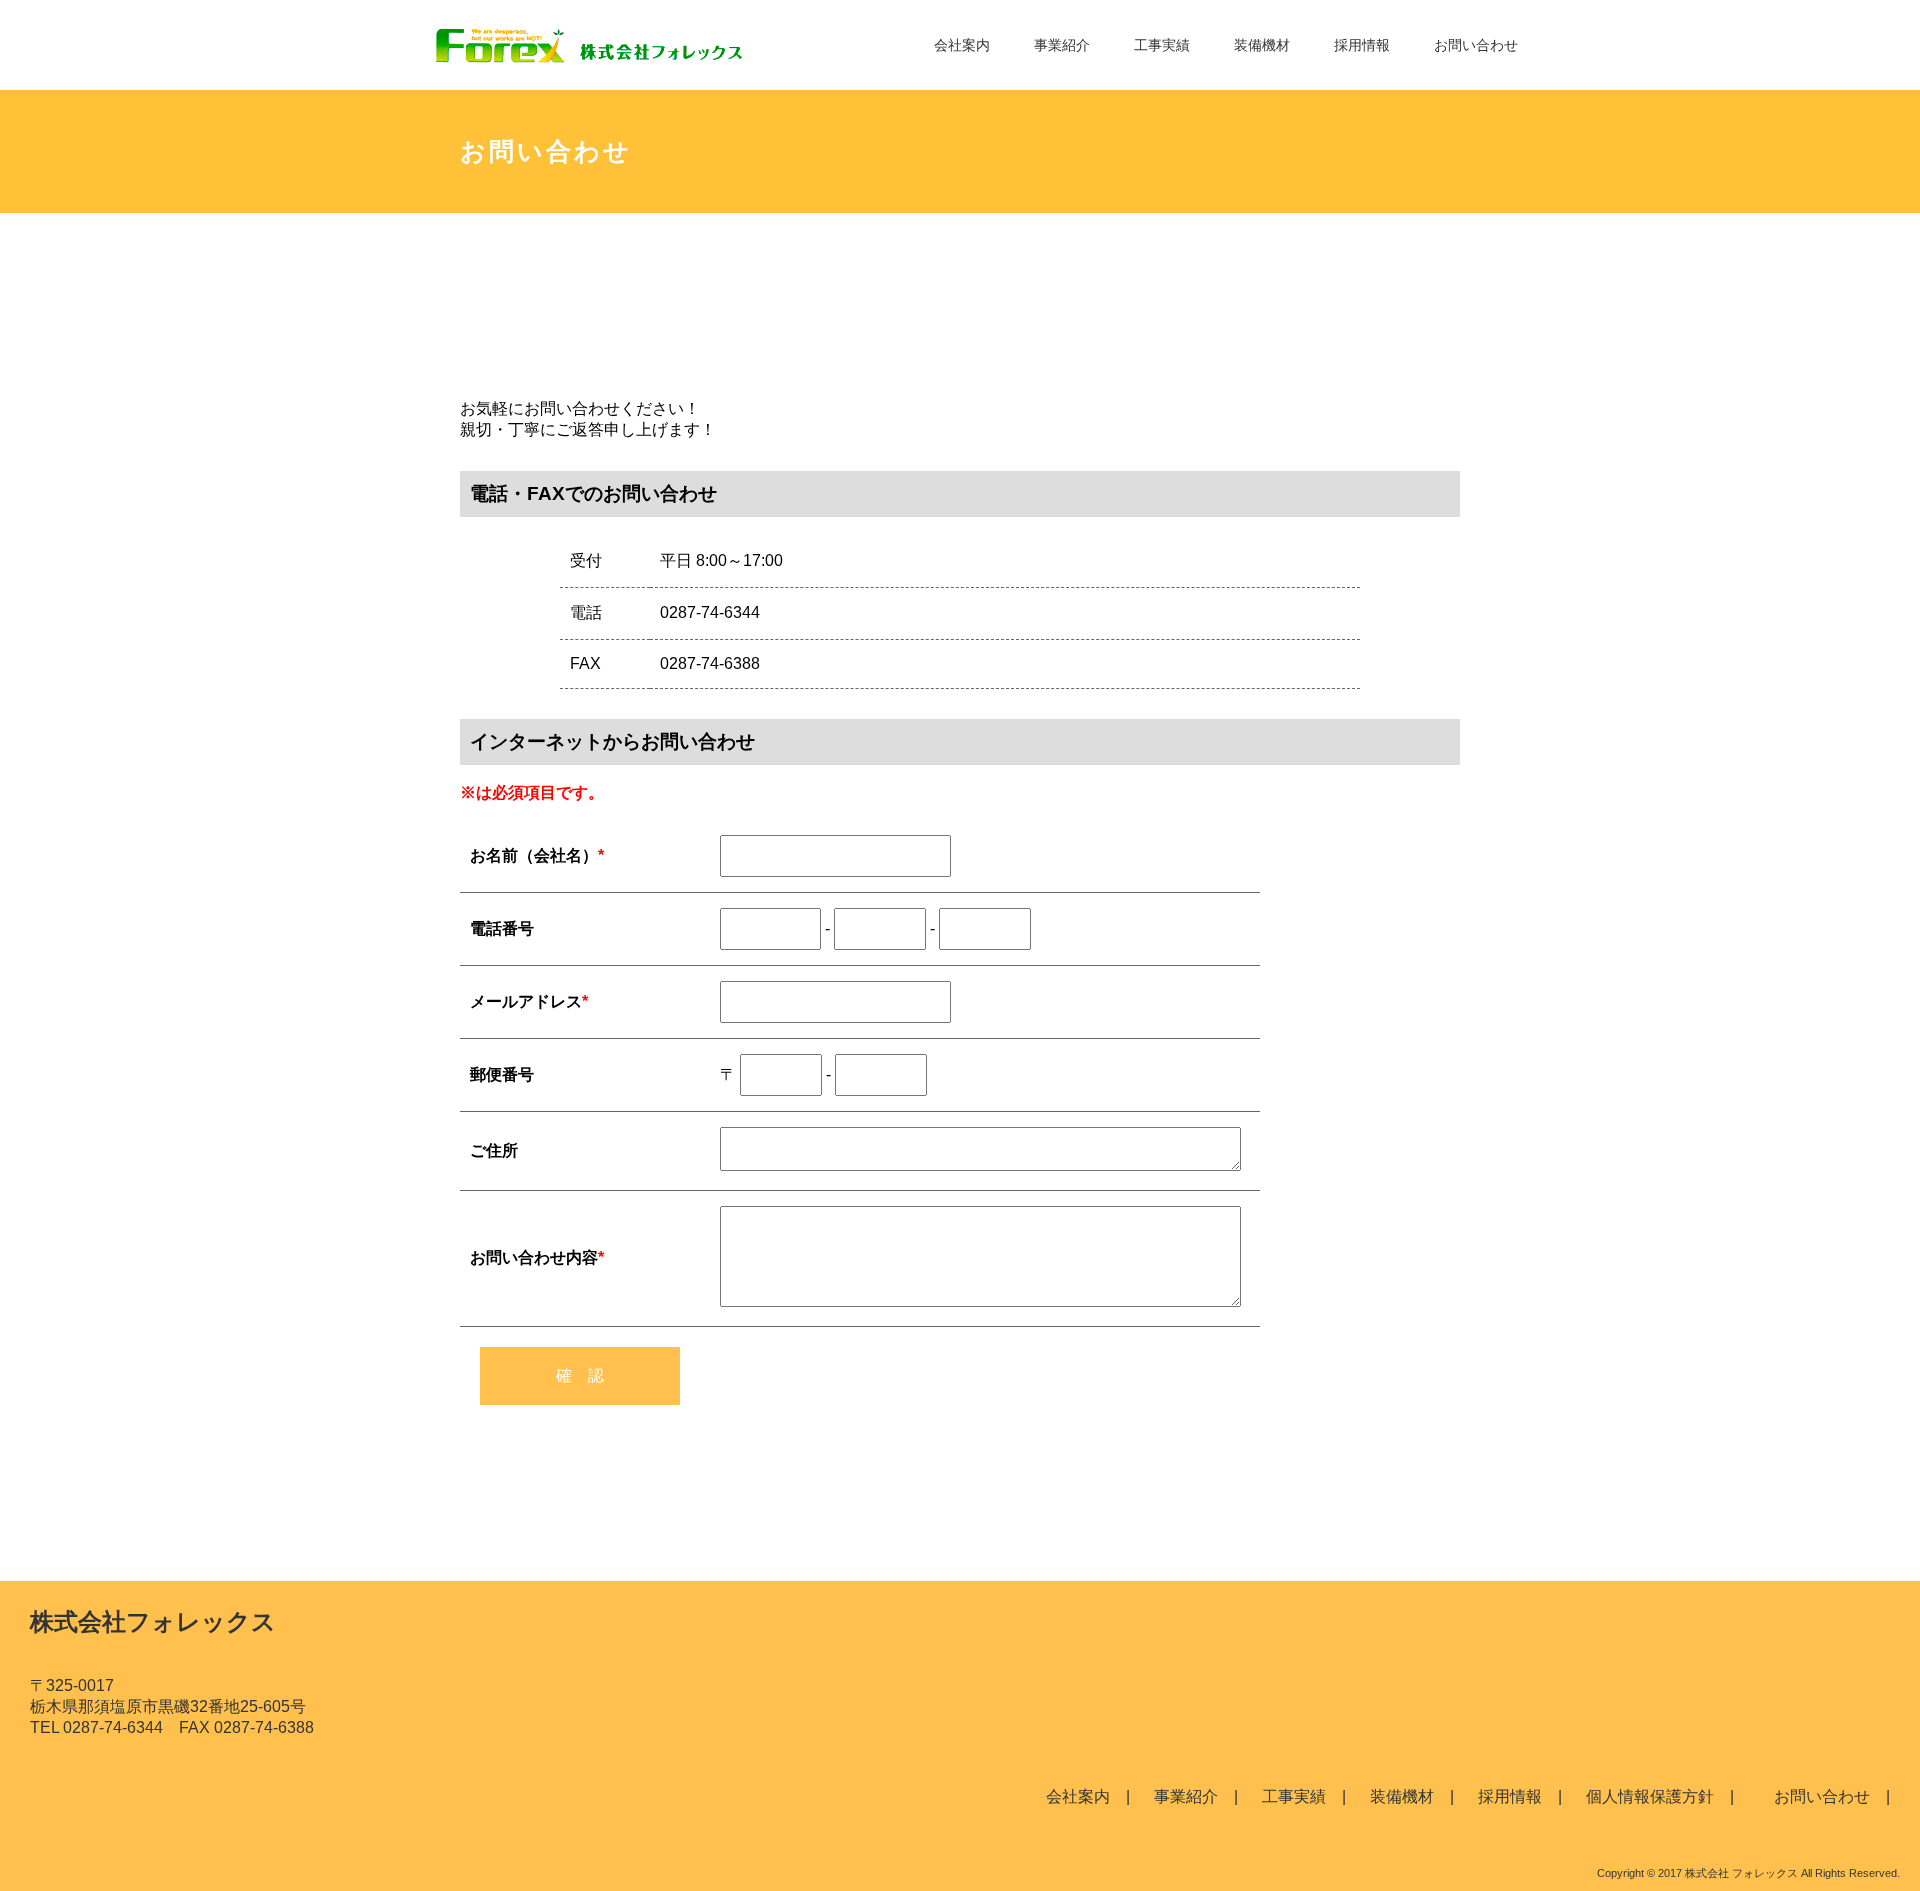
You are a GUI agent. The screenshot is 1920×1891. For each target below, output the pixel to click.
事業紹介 (1062, 45)
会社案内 (962, 45)
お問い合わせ (1476, 45)
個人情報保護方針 (1650, 1796)
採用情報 (1362, 45)
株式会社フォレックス (153, 1621)
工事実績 (1162, 45)
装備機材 (1262, 45)
